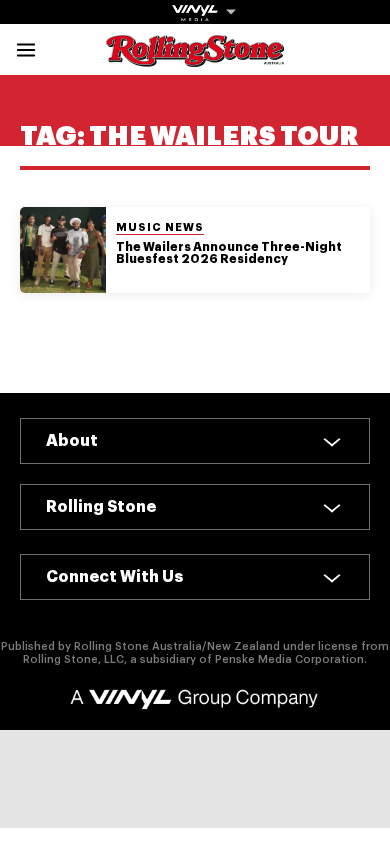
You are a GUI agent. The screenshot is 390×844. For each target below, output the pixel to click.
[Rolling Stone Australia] (195, 57)
